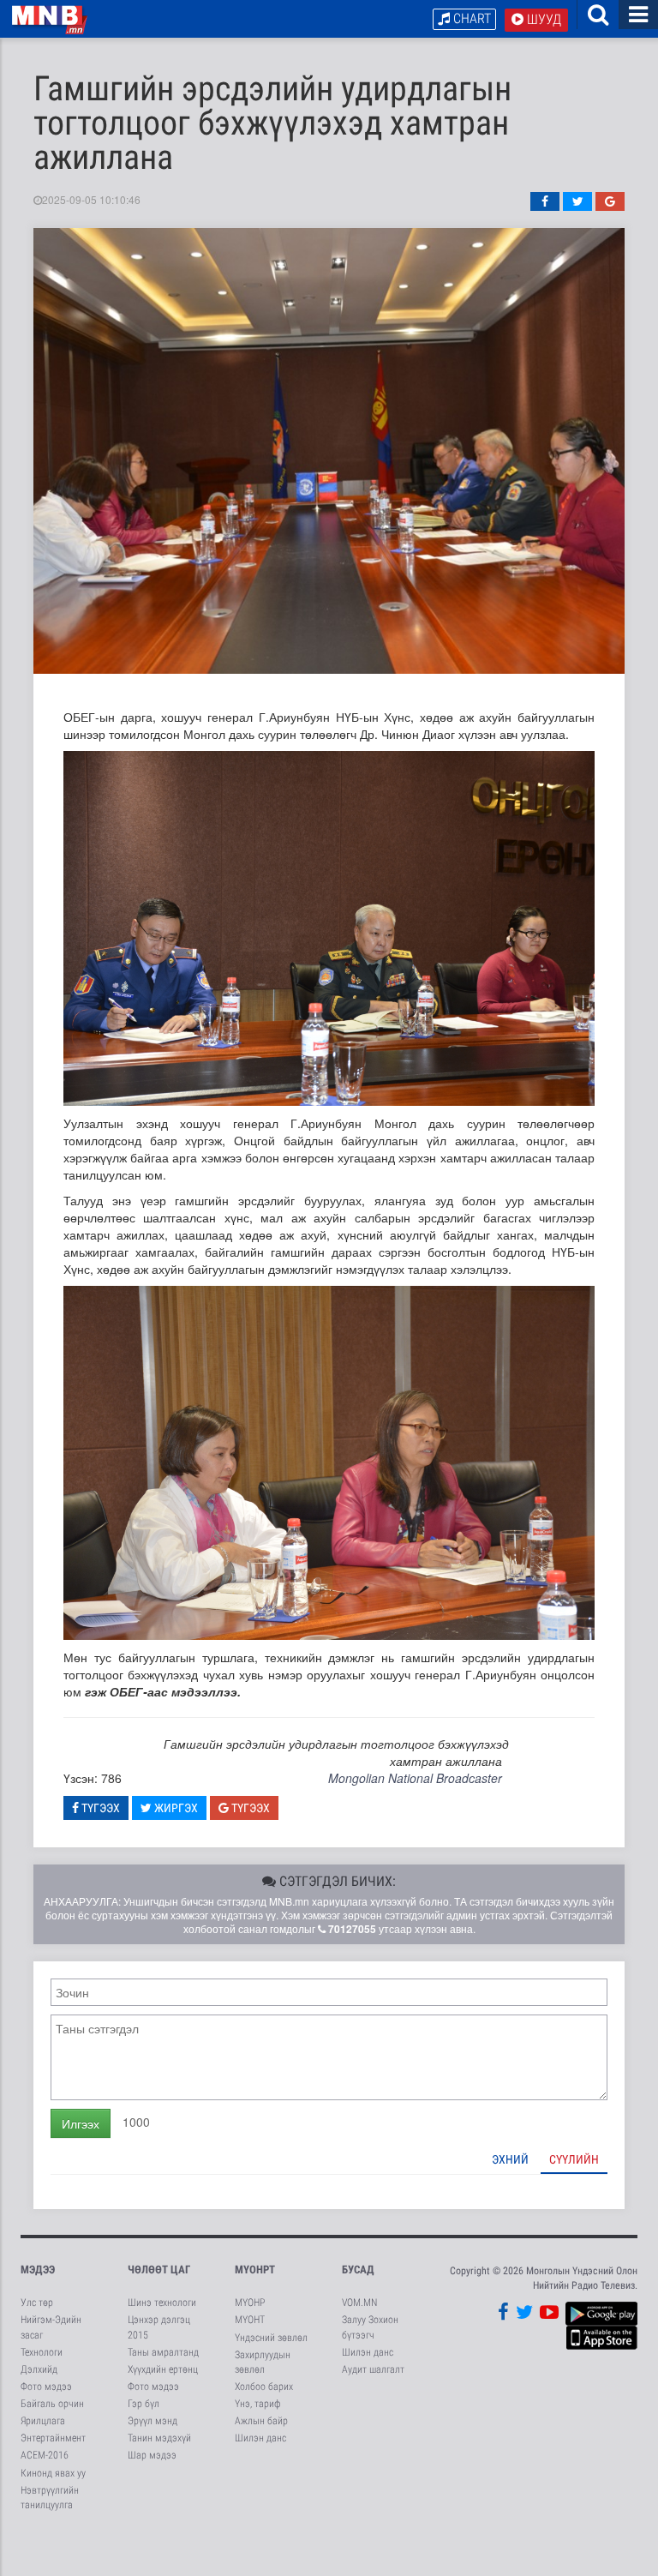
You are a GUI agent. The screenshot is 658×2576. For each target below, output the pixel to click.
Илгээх (81, 2123)
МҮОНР (250, 2303)
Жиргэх (175, 1808)
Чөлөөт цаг (159, 2270)
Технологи (42, 2352)
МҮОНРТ (255, 2270)
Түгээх (99, 1808)
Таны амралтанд (163, 2352)
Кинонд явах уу (53, 2473)
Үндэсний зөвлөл (271, 2338)
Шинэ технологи (162, 2303)
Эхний (510, 2159)
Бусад (358, 2270)
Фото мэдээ (46, 2387)
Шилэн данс (260, 2438)
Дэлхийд (39, 2369)
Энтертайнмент (53, 2438)
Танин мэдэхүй (159, 2438)
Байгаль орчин (52, 2404)
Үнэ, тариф (258, 2404)
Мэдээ (38, 2270)
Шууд (542, 19)
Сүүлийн (574, 2159)
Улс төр (37, 2303)
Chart (470, 18)
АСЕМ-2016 (45, 2455)
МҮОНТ (250, 2320)
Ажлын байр (261, 2421)
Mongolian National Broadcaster (415, 1778)
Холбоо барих (264, 2387)
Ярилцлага (43, 2421)
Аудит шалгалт (373, 2369)
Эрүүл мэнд (153, 2421)
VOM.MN (359, 2303)
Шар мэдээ (152, 2455)
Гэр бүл (144, 2404)
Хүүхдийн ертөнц (163, 2369)
